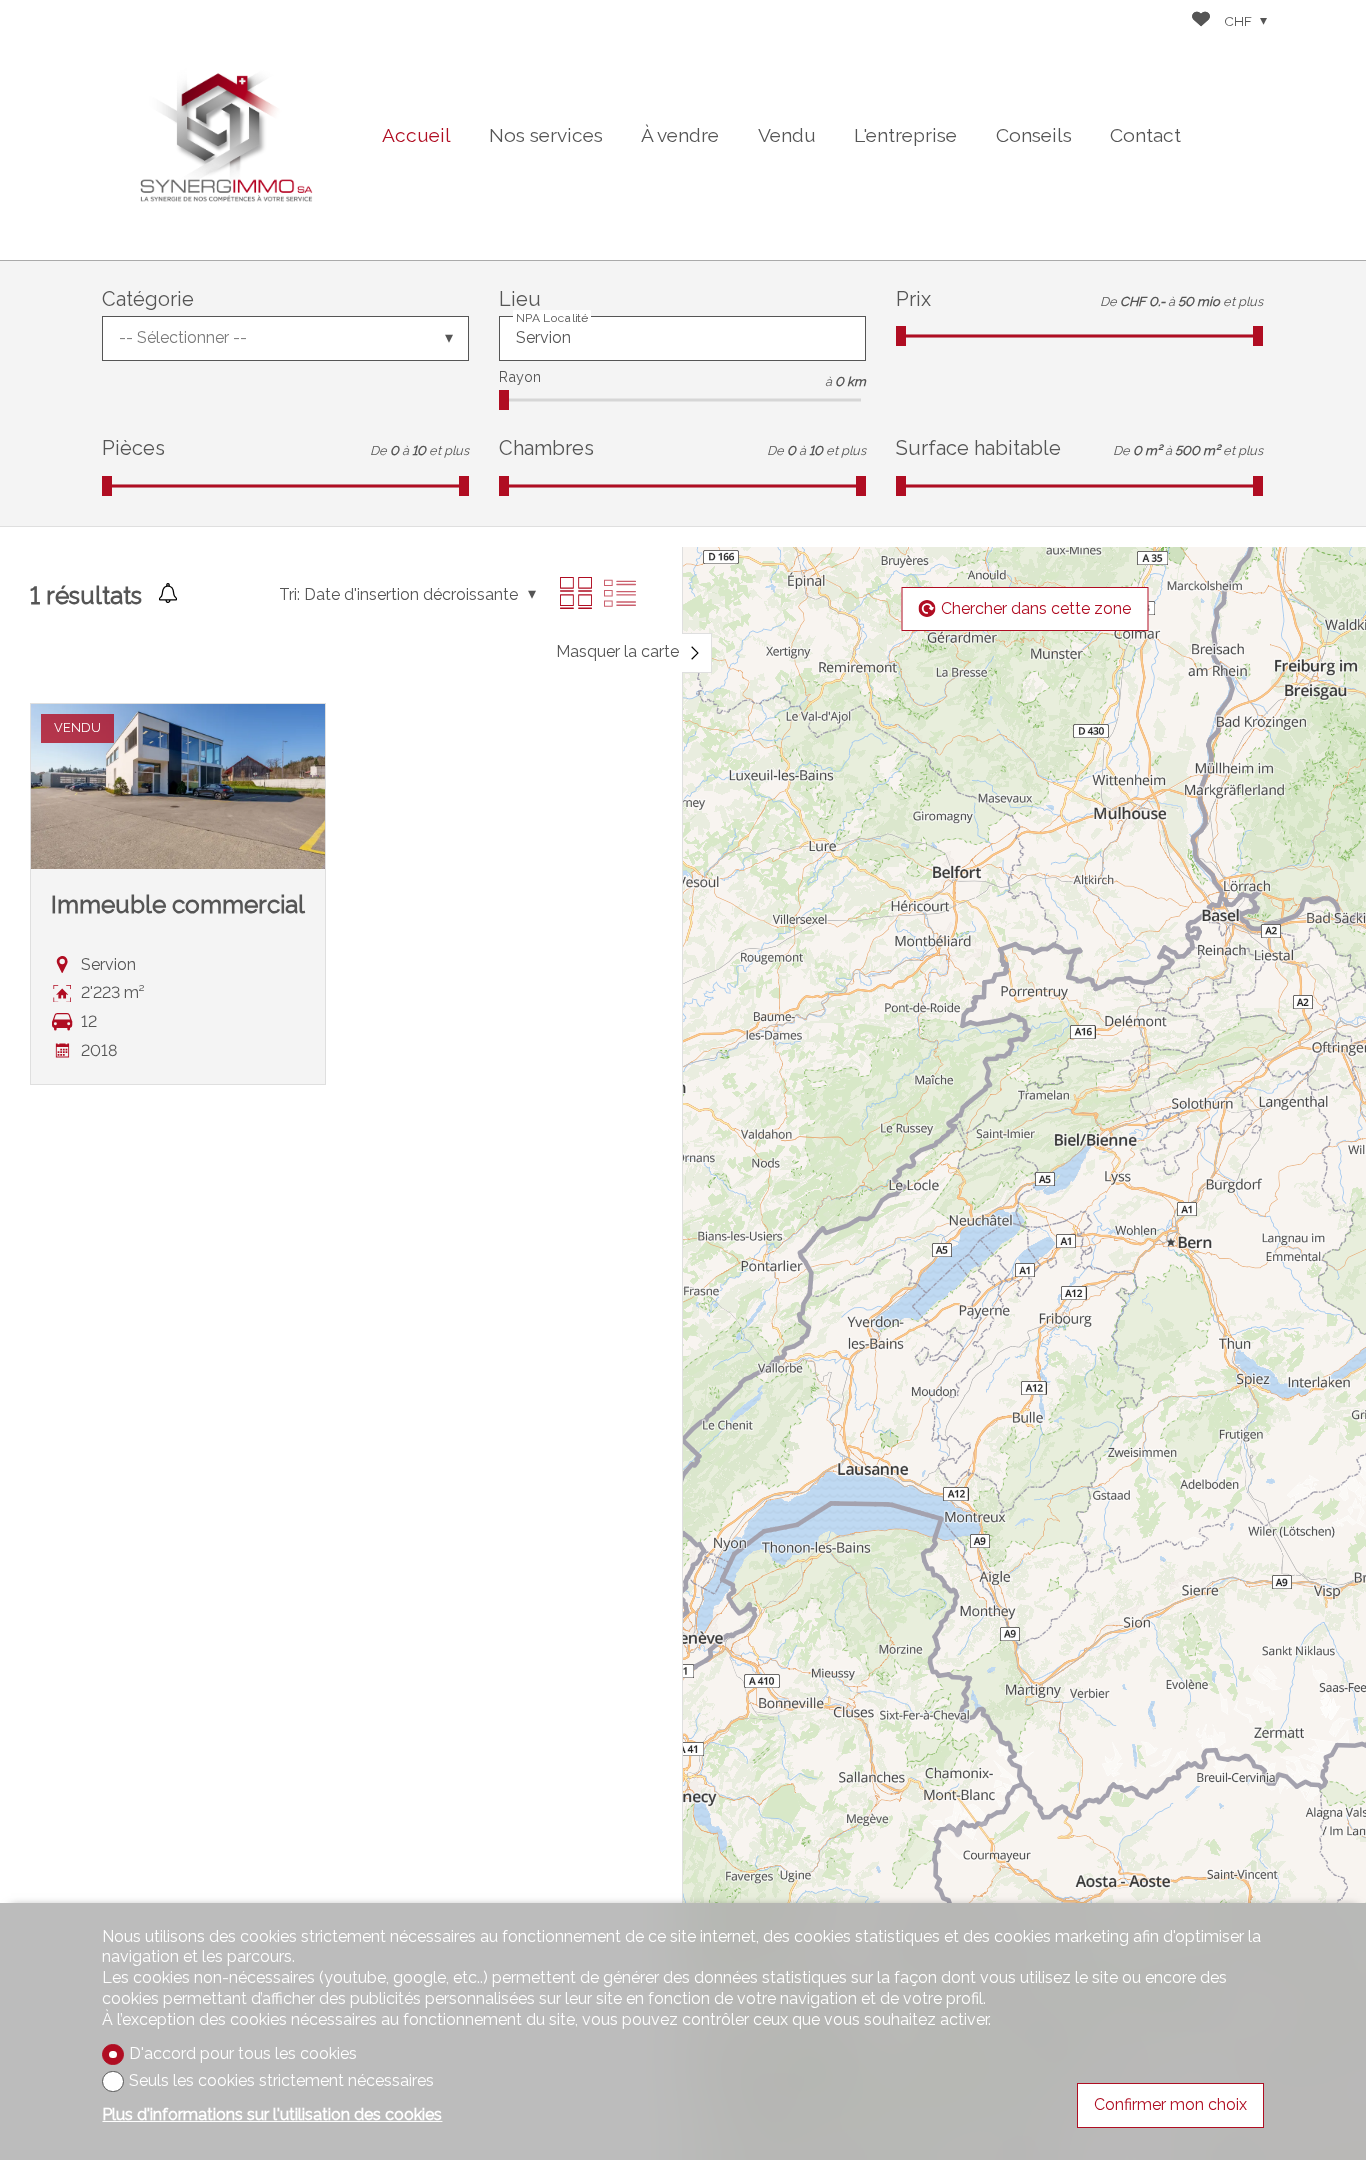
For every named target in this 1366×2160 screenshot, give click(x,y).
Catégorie (148, 299)
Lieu (520, 299)
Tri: (289, 594)
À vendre (680, 135)
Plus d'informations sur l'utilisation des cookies (272, 2114)
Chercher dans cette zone (1036, 608)
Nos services (546, 135)
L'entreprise (905, 135)
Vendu (787, 135)
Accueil (416, 135)
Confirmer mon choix (1170, 2104)
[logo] (227, 130)
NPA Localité (552, 318)
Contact (1145, 135)
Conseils (1034, 135)
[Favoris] (1201, 21)
